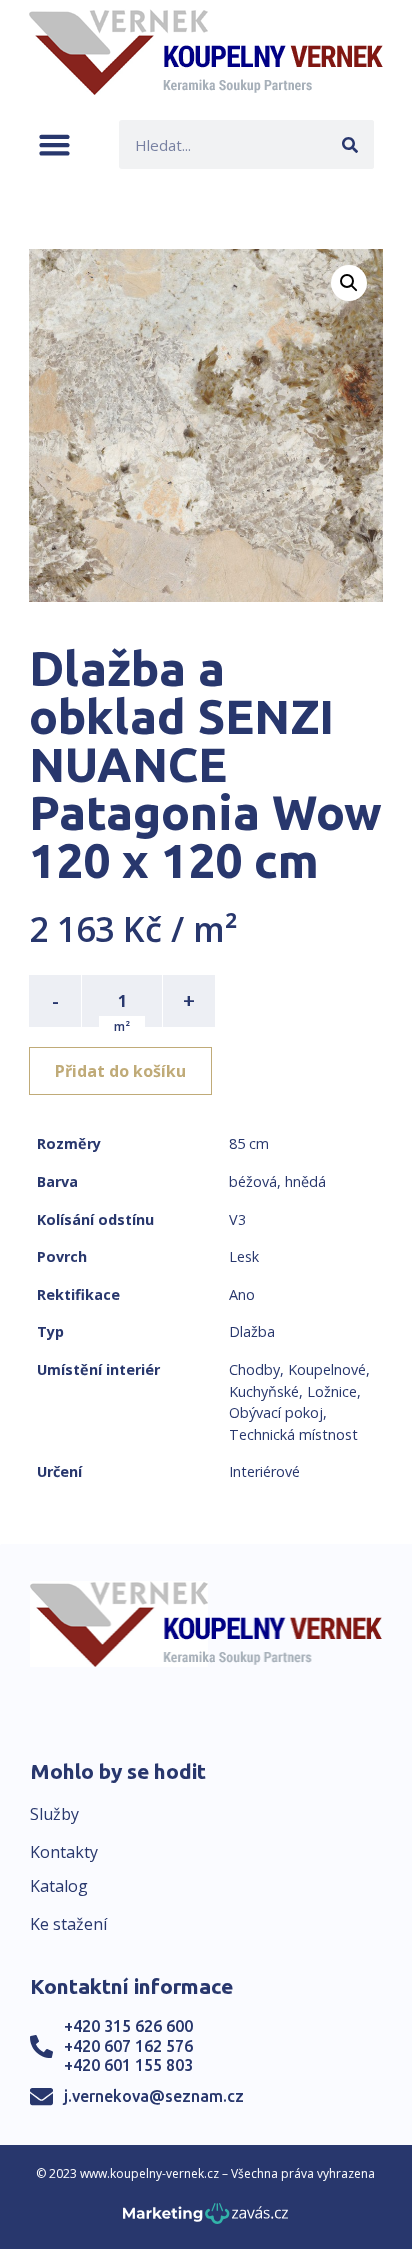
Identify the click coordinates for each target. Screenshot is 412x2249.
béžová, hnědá (277, 1181)
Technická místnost (293, 1434)
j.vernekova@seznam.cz (154, 2096)
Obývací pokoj (276, 1412)
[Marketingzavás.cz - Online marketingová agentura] (205, 2219)
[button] (54, 144)
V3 (237, 1219)
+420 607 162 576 (128, 2046)
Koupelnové (327, 1369)
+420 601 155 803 (128, 2065)
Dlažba (252, 1331)
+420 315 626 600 (128, 2026)
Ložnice (332, 1391)
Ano (242, 1294)
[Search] (349, 144)
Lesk (244, 1256)
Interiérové (264, 1471)
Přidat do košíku (120, 1071)
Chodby (254, 1369)
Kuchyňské (264, 1391)
